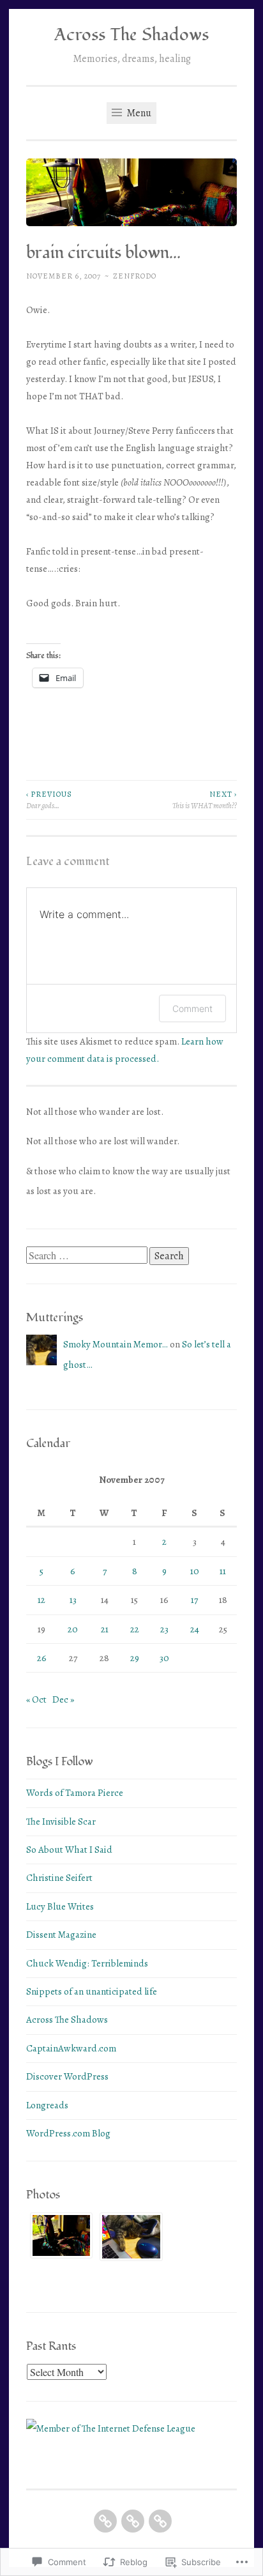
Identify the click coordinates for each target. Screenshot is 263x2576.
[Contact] (133, 2521)
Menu (138, 113)
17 (194, 1600)
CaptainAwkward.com (71, 2048)
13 (73, 1600)
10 (195, 1571)
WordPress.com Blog (68, 2133)
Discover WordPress (67, 2076)
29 (135, 1658)
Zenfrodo (135, 276)
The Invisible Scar (61, 1821)
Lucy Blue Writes (60, 1906)
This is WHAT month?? (205, 800)
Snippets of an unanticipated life (92, 1991)
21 (105, 1629)
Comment (192, 1008)
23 (164, 1629)
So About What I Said (69, 1850)
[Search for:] (88, 1256)
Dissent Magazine (61, 1935)
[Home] (105, 2521)
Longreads (47, 2105)
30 (164, 1658)
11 (223, 1571)
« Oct (36, 1699)
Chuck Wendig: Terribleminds (87, 1963)
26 (42, 1658)
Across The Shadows (131, 35)
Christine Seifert (59, 1878)
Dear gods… (49, 800)
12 (41, 1600)
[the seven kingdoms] (160, 2521)
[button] (61, 2239)
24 (195, 1629)
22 (135, 1629)
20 (73, 1629)
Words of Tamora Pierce (75, 1793)
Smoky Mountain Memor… (116, 1344)
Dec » (63, 1699)
